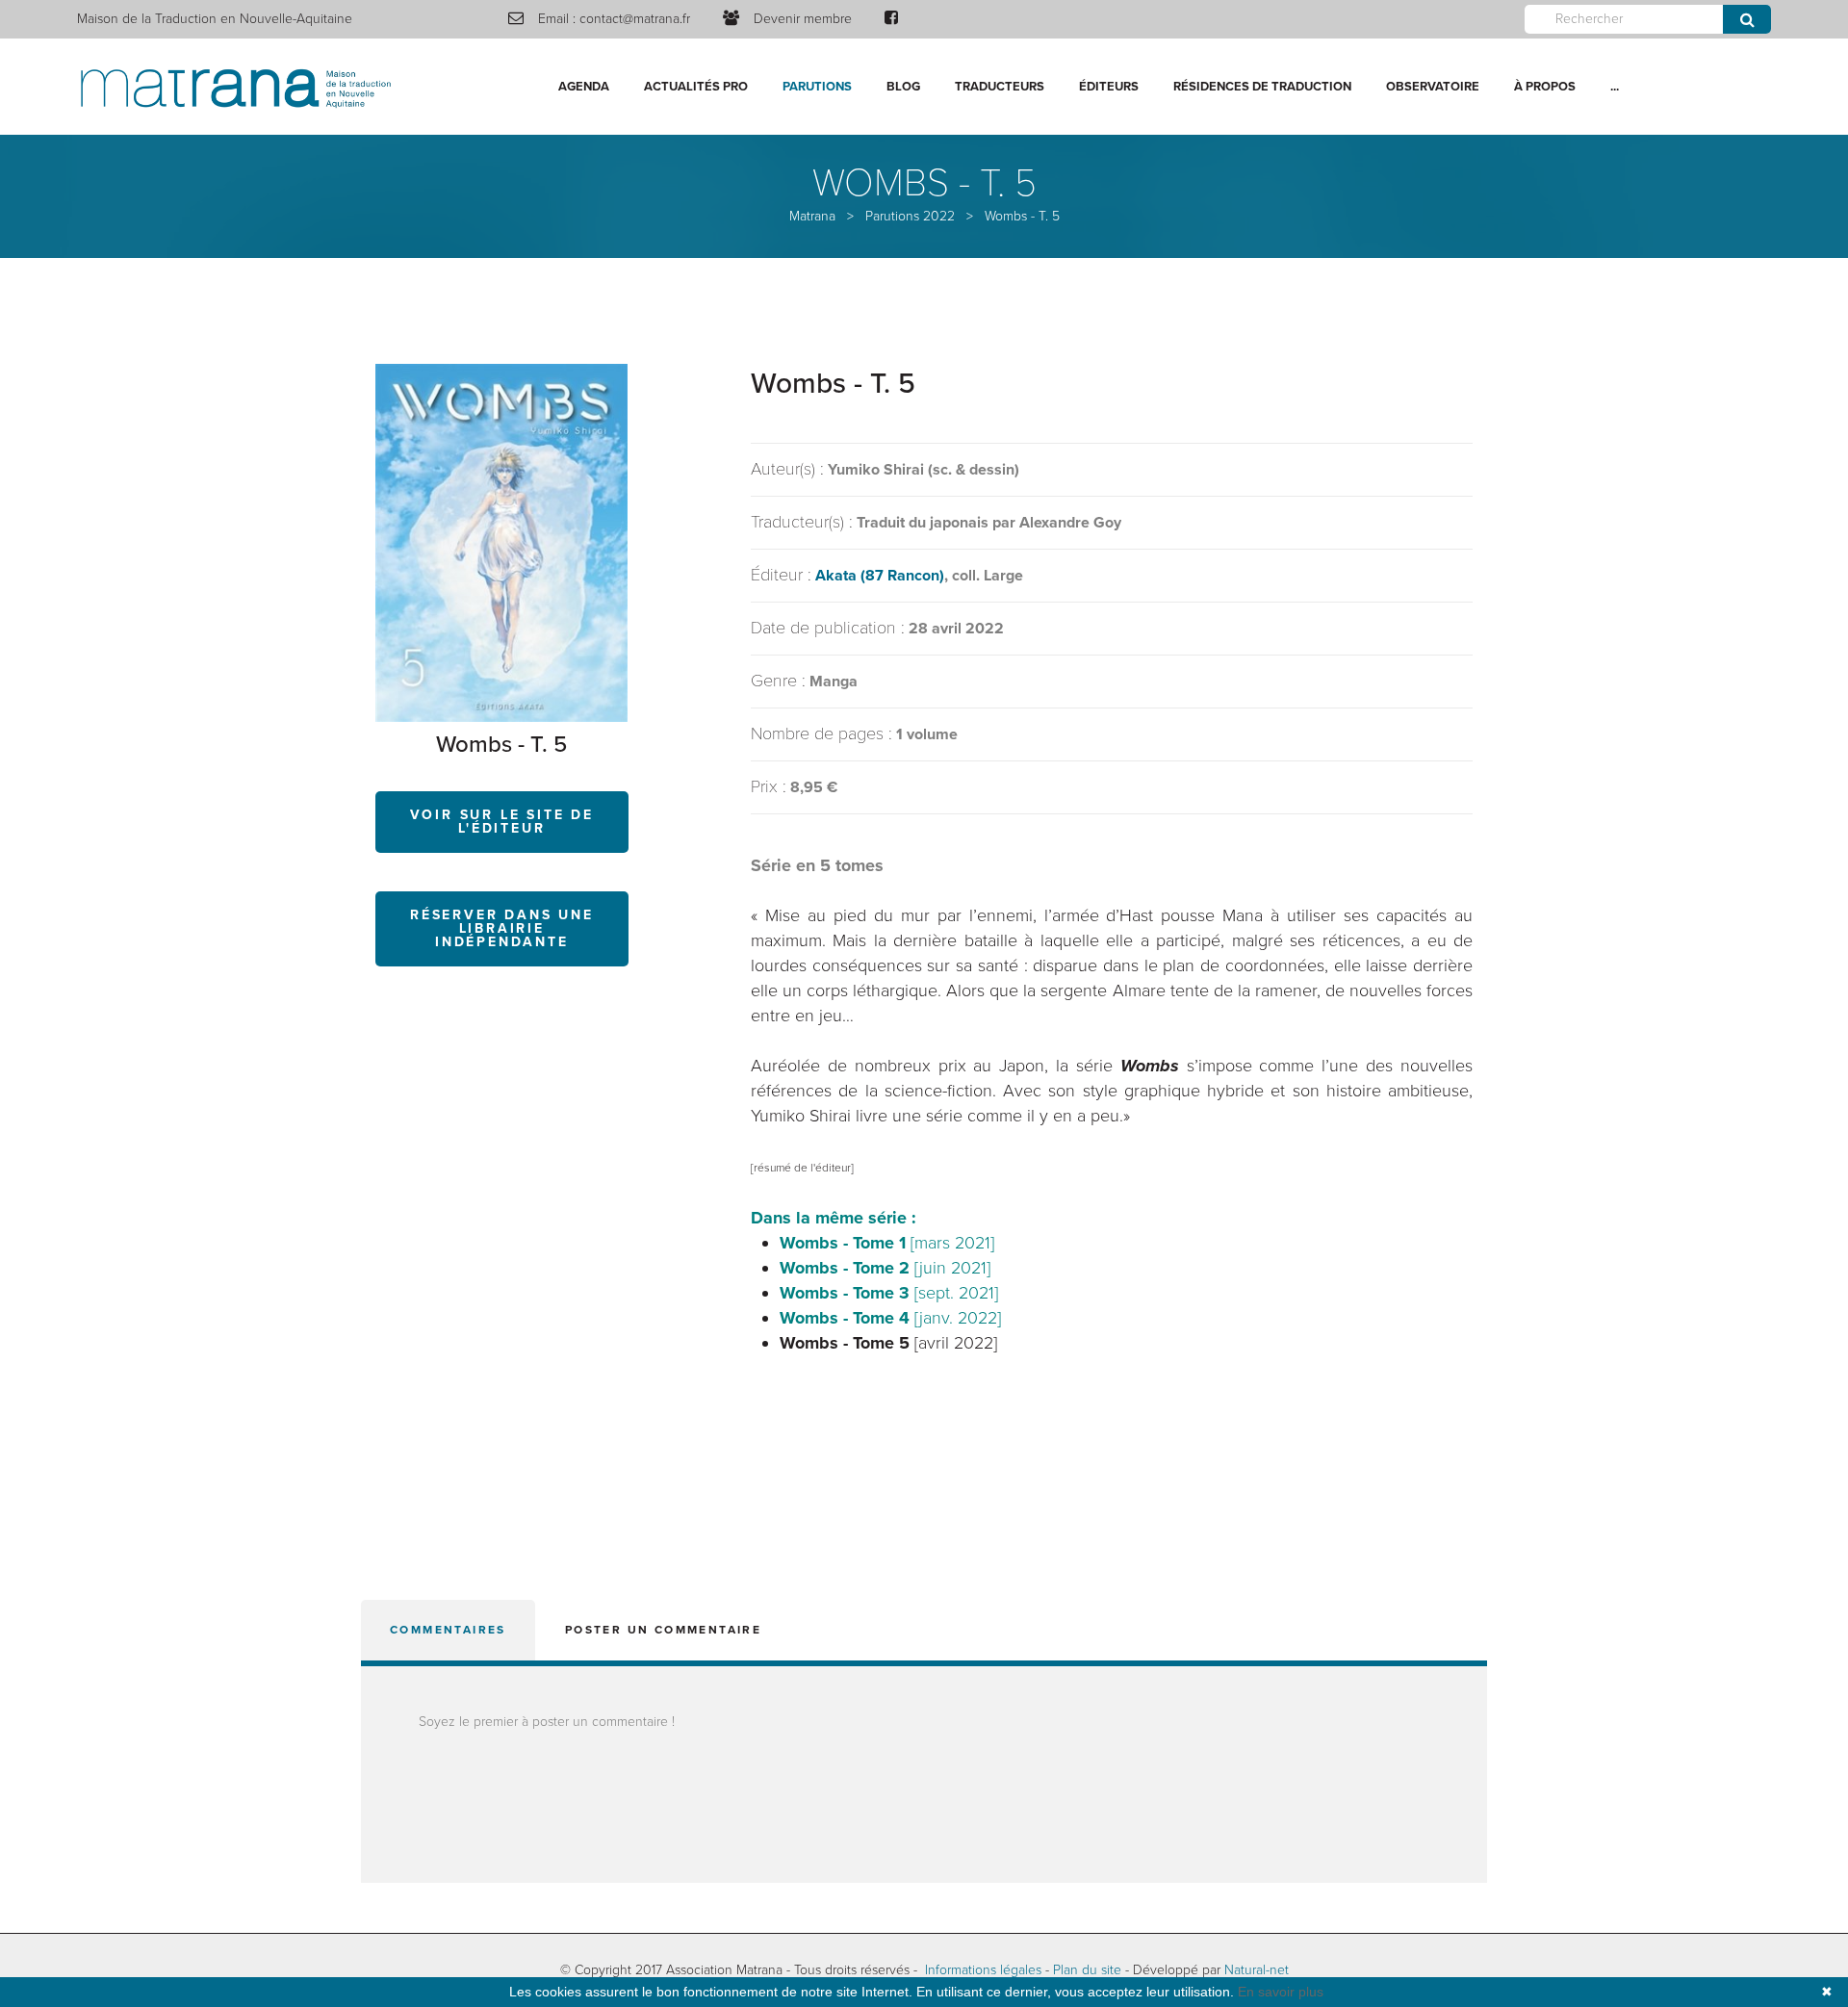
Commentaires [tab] (448, 1630)
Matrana (812, 216)
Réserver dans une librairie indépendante (502, 928)
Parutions (817, 87)
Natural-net (1257, 1970)
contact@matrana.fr (635, 19)
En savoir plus (1281, 1992)
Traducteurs (1000, 87)
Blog (903, 87)
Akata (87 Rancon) (880, 576)
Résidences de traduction (1262, 87)
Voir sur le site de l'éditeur (502, 822)
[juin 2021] (885, 1268)
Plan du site (1087, 1970)
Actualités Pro (696, 87)
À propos (1545, 87)
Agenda (584, 87)
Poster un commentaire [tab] (663, 1630)
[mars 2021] (887, 1243)
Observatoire (1433, 87)
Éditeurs (1109, 87)
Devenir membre (803, 19)
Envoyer (1747, 19)
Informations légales (983, 1970)
